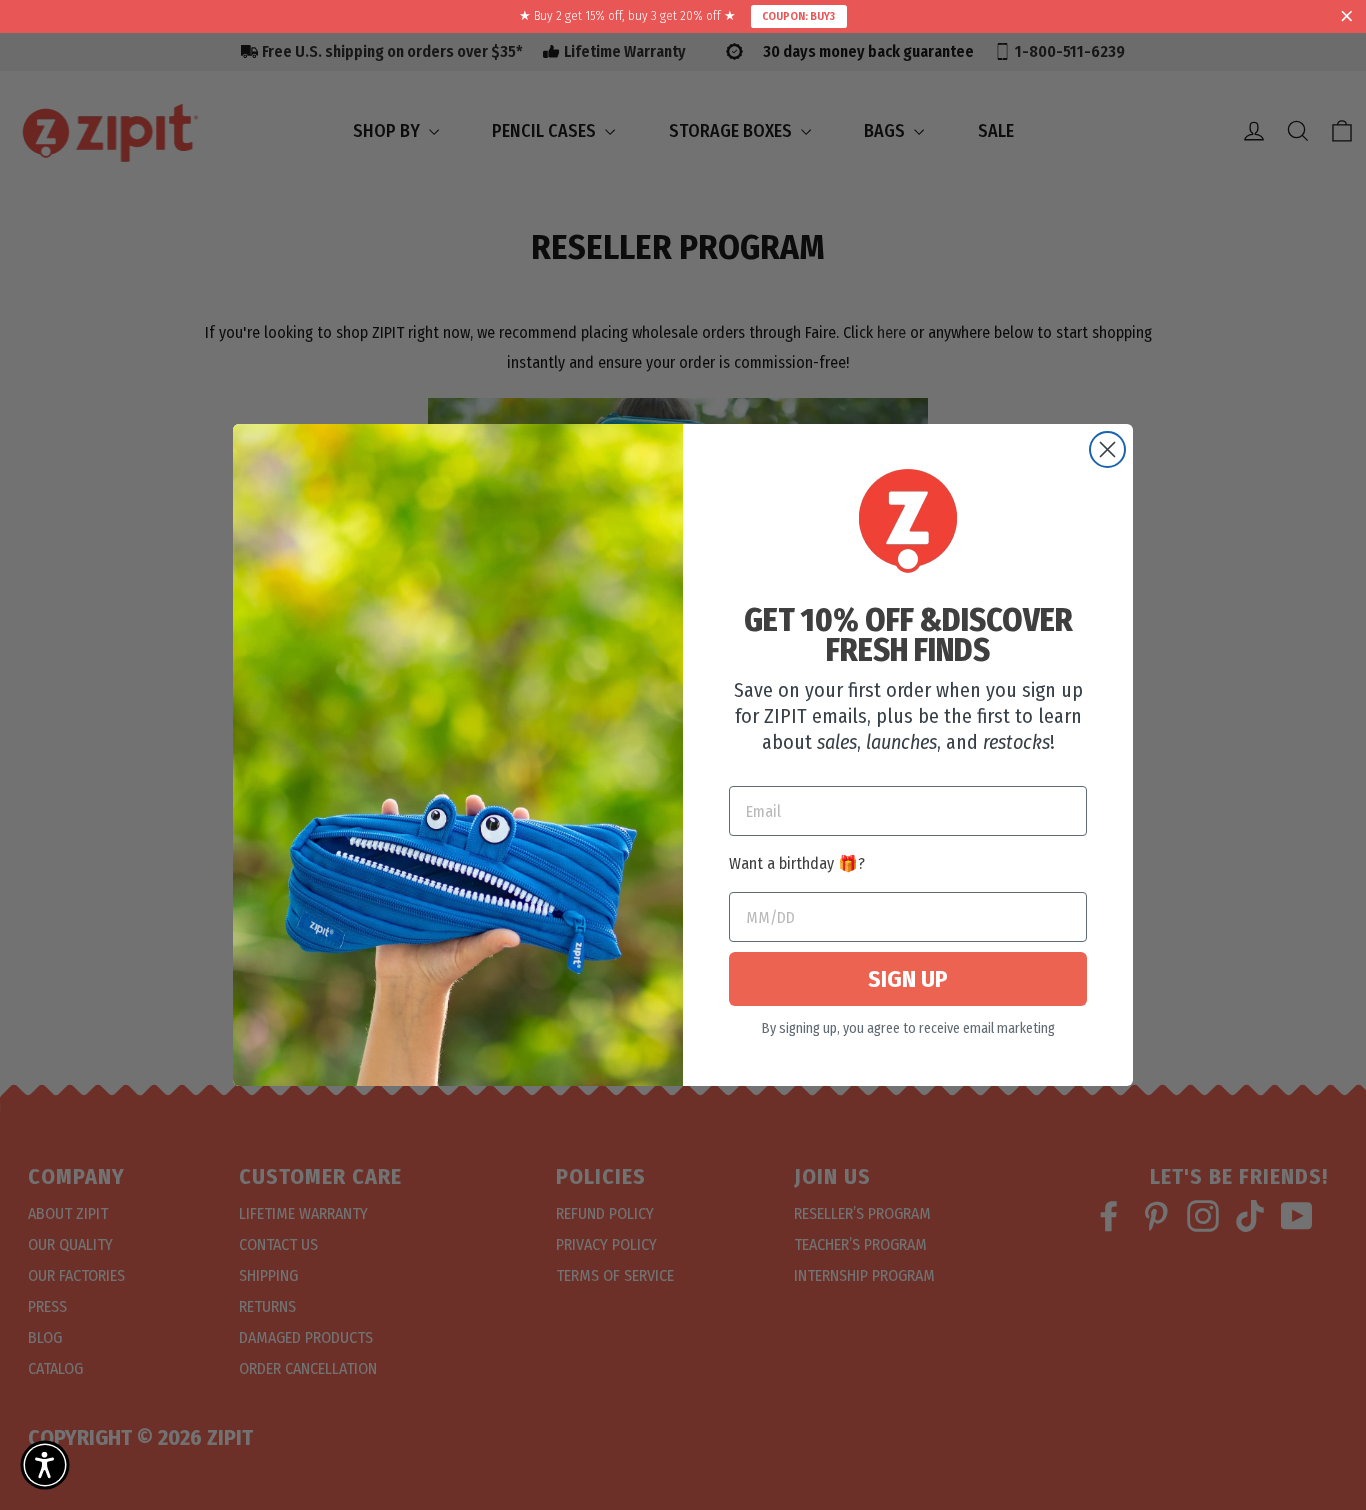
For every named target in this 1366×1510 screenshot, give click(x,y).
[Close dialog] (1107, 449)
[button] (45, 1465)
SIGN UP (908, 979)
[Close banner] (1347, 17)
